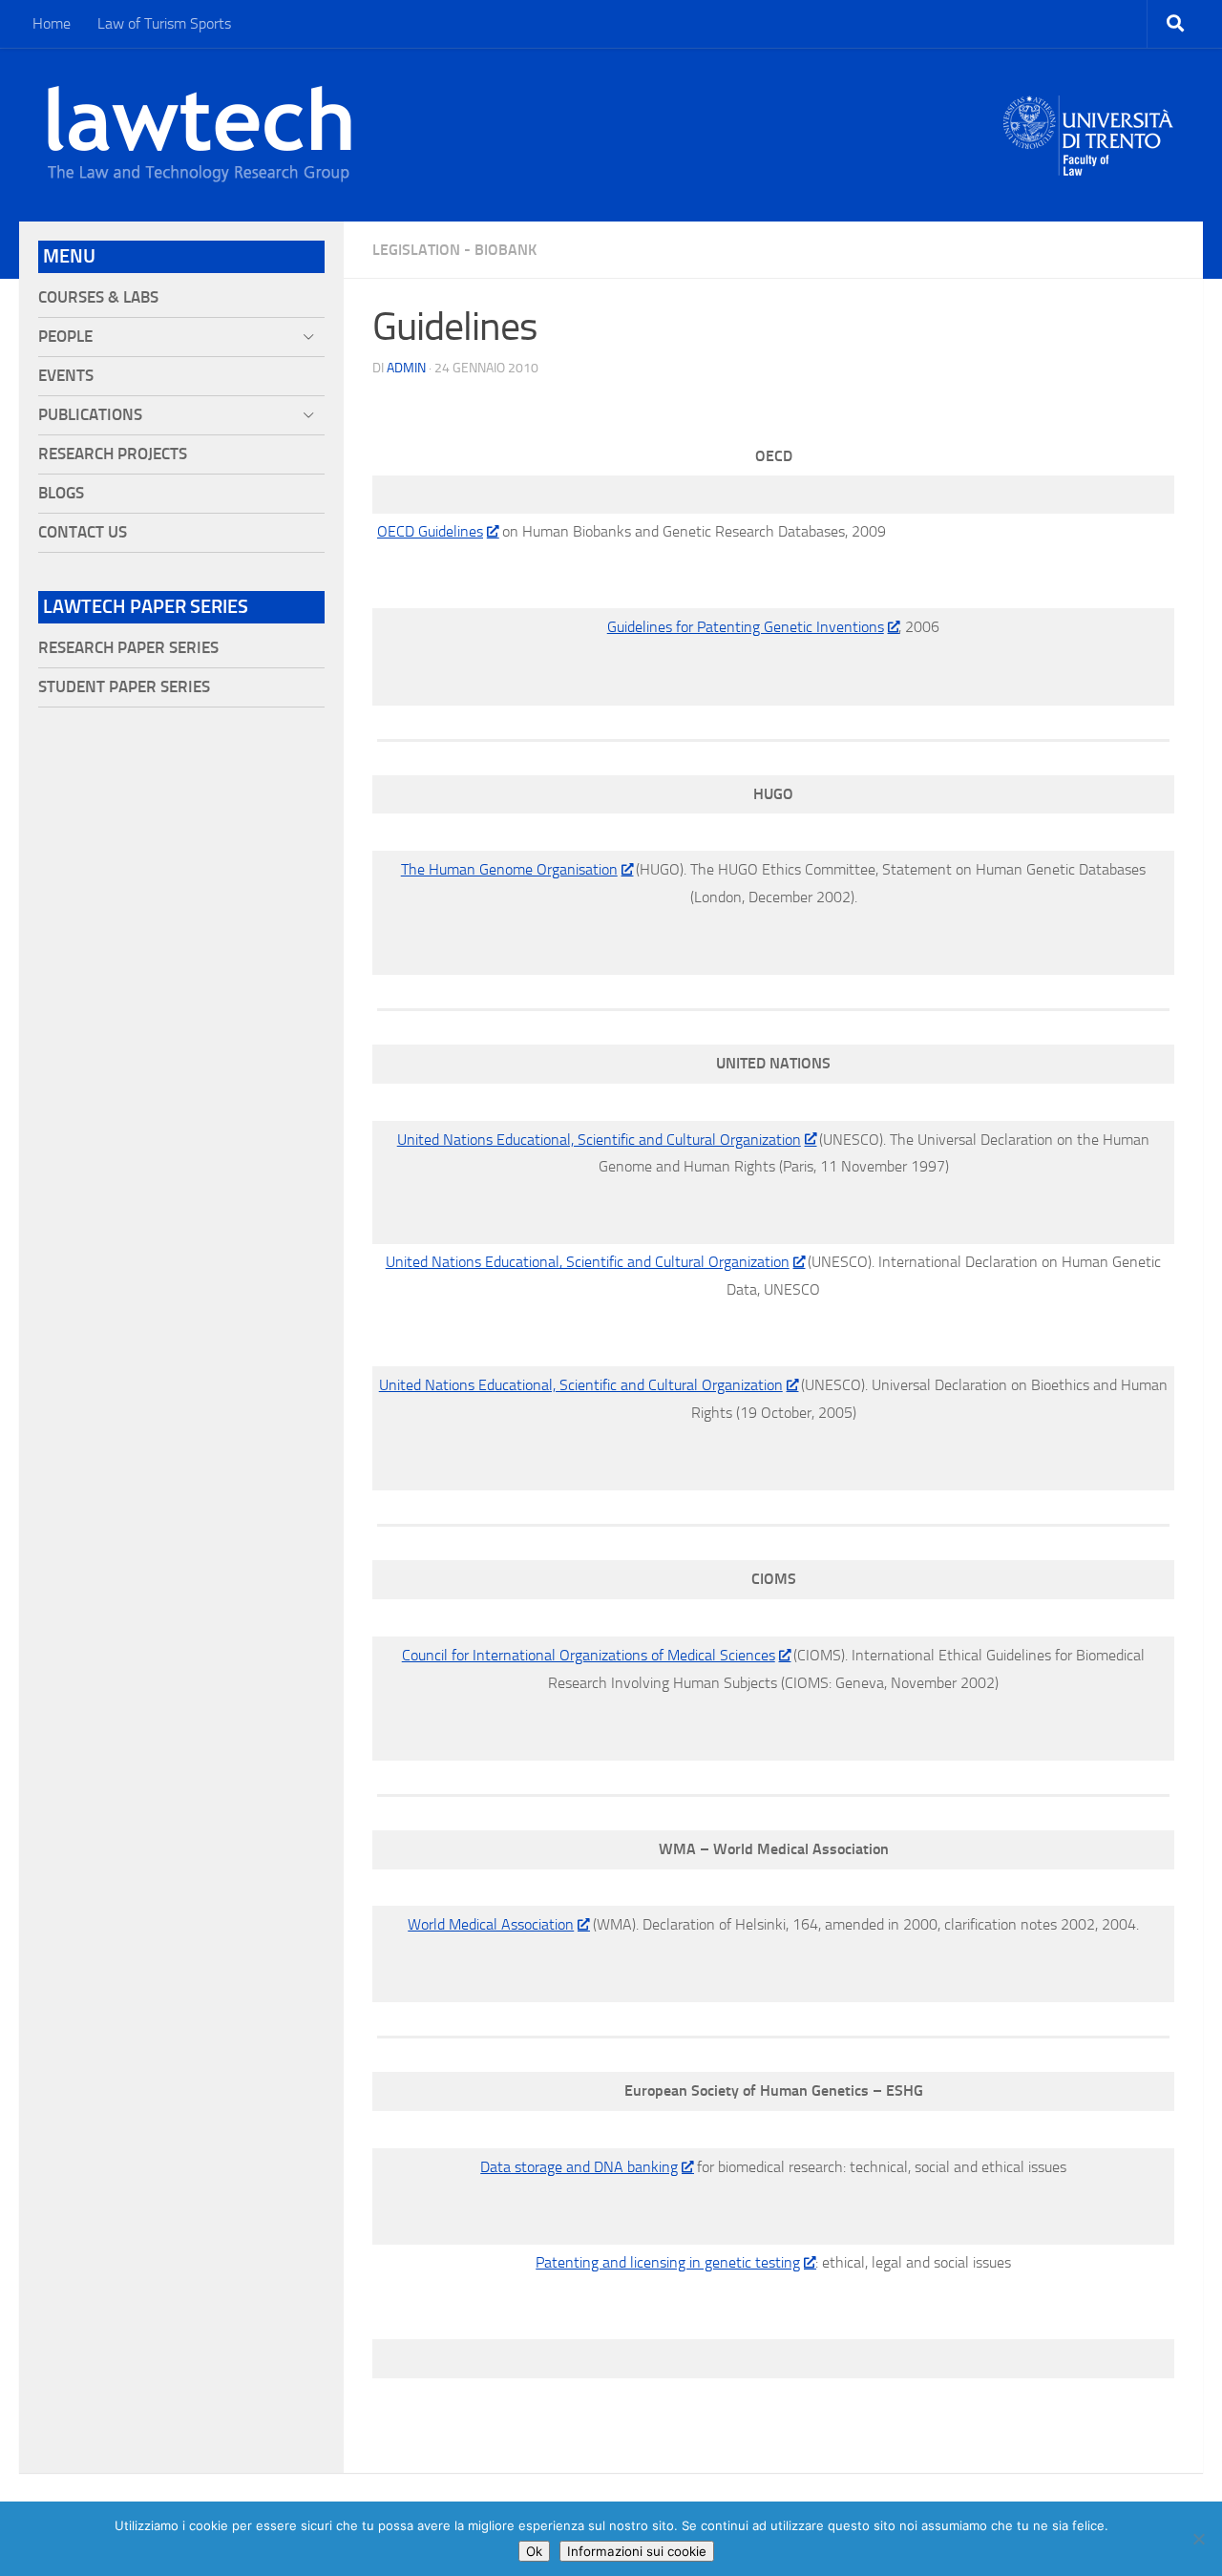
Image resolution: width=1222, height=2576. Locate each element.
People (65, 337)
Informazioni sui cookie (637, 2551)
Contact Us (83, 532)
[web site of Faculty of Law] (1089, 164)
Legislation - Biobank (454, 250)
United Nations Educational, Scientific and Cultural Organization (599, 1140)
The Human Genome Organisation (509, 869)
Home (52, 23)
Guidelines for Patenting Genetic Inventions (746, 627)
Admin (406, 368)
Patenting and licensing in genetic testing (668, 2262)
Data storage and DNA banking (579, 2167)
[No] (1198, 2539)
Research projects (113, 454)
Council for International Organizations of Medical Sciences (589, 1655)
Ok (534, 2551)
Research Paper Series (128, 648)
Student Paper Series (124, 687)
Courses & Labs (98, 297)
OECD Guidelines (430, 531)
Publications (90, 415)
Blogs (61, 493)
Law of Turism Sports (164, 23)
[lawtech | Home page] (200, 135)
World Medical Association (491, 1924)
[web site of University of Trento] (1089, 124)
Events (66, 376)
